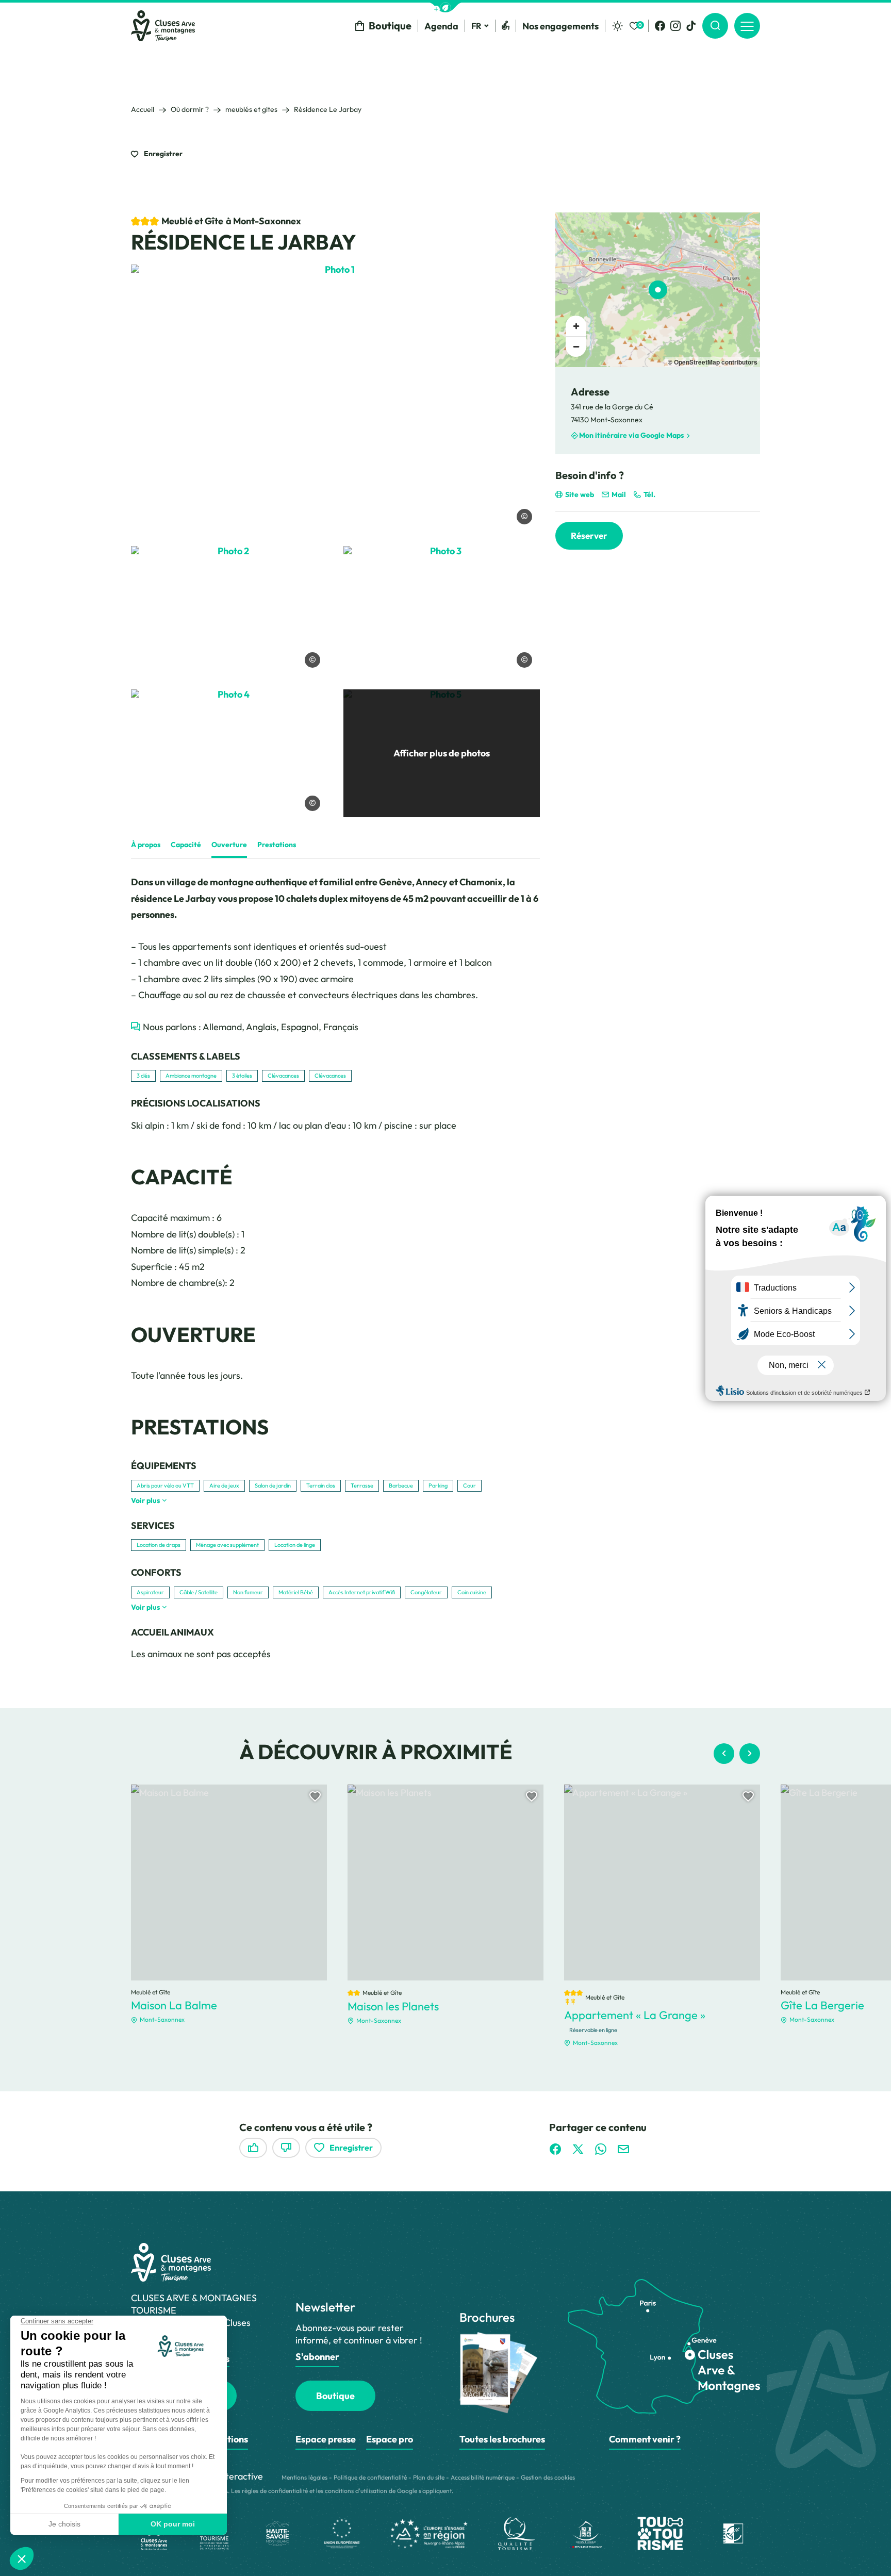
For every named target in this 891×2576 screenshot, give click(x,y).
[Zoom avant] (576, 326)
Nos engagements (560, 26)
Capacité (186, 845)
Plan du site (429, 2477)
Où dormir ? (190, 109)
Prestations (277, 845)
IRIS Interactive (231, 2476)
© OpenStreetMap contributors (713, 362)
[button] (445, 7)
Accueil (143, 109)
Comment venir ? (645, 2439)
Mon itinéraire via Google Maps (631, 435)
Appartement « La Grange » (635, 2015)
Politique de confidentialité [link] (370, 2477)
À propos (146, 845)
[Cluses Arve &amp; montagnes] (163, 26)
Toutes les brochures (502, 2439)
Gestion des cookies (548, 2477)
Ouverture (229, 845)
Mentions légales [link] (304, 2477)
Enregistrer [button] (162, 154)
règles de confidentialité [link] (275, 2491)
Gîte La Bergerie (822, 2005)
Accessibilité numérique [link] (483, 2477)
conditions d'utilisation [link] (356, 2491)
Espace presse (326, 2439)
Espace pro (390, 2439)
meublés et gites (251, 109)
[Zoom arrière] (576, 346)
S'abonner (317, 2357)
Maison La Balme (174, 2005)
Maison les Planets (393, 2006)
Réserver (589, 535)
